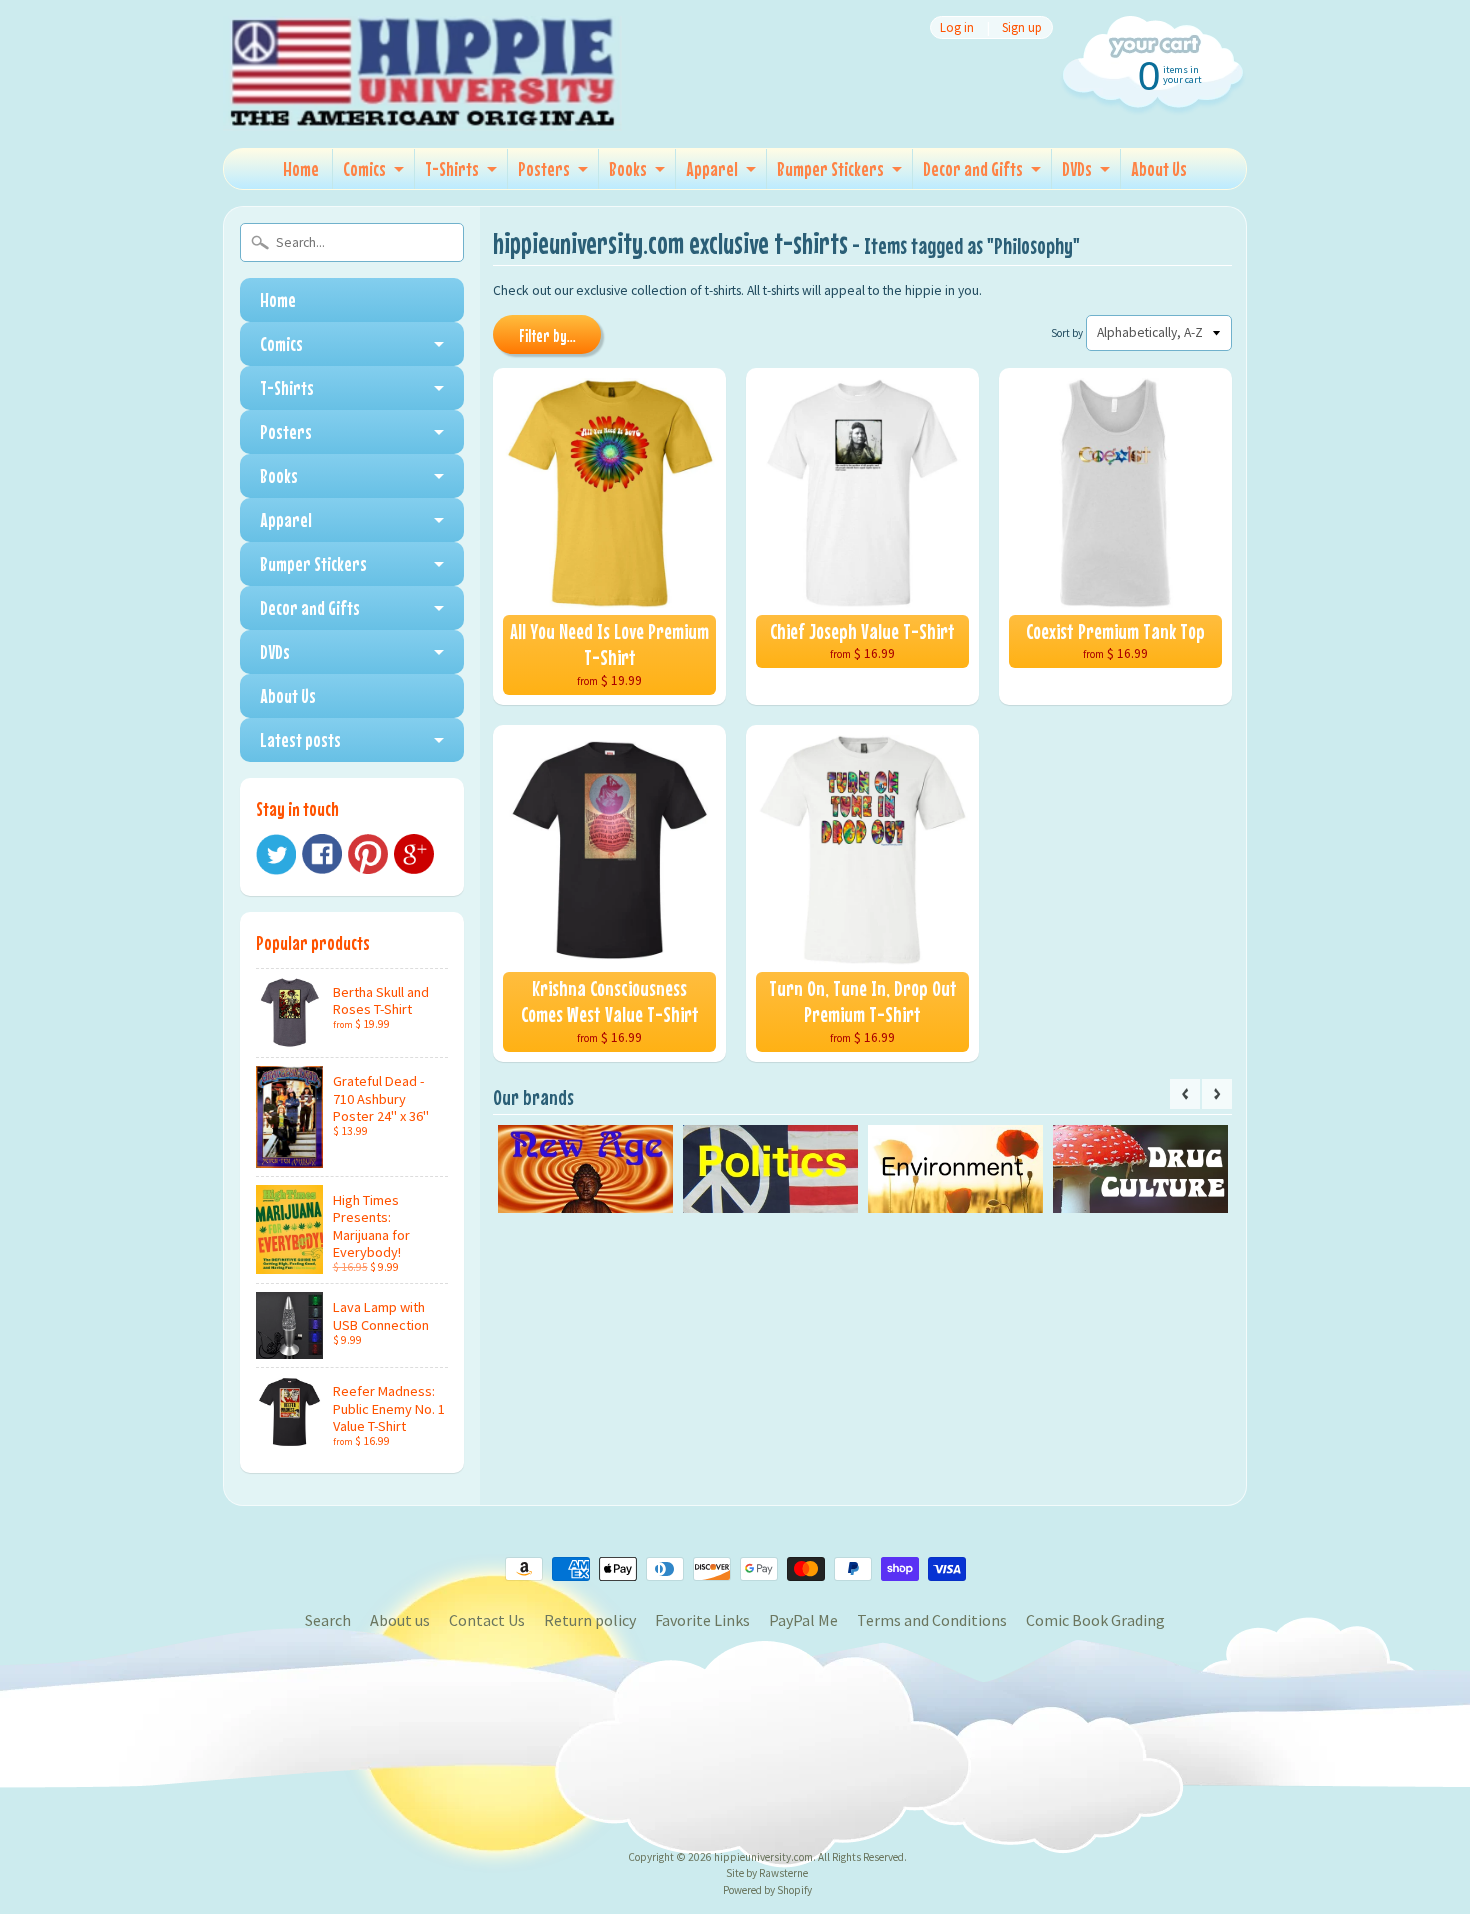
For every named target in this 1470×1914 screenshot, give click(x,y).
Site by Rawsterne (767, 1873)
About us (400, 1620)
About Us (1159, 168)
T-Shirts (452, 168)
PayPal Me (803, 1620)
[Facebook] (322, 854)
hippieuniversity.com (763, 1857)
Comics (364, 168)
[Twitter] (276, 854)
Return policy (590, 1620)
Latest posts (300, 739)
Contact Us (487, 1620)
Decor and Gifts (973, 168)
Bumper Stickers (830, 168)
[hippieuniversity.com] (423, 104)
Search (328, 1620)
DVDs (1077, 168)
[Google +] (414, 854)
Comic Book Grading (1095, 1620)
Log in (957, 27)
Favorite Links (702, 1620)
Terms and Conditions (932, 1620)
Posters (544, 168)
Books (628, 168)
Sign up (1022, 27)
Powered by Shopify (767, 1890)
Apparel (712, 168)
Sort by (1067, 333)
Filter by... (547, 336)
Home (301, 168)
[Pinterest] (368, 854)
